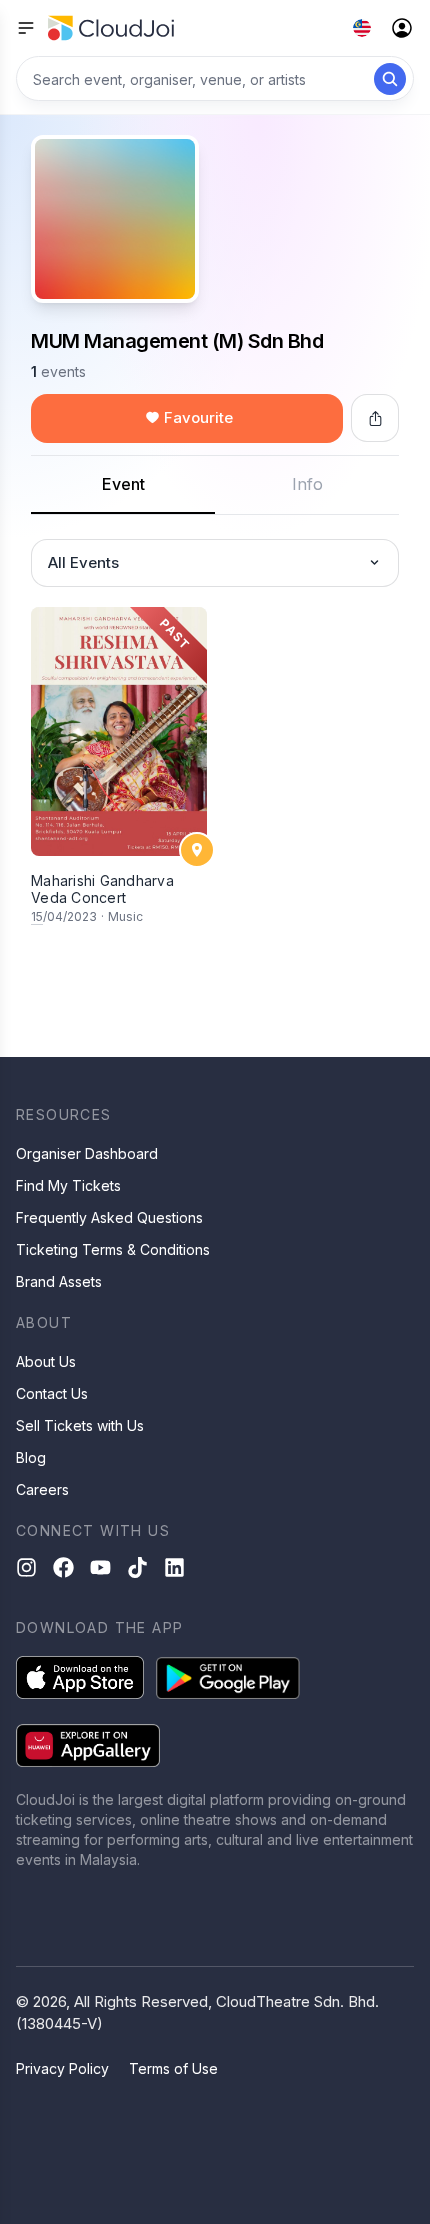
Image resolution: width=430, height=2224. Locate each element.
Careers (42, 1489)
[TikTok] (137, 1567)
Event (123, 484)
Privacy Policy (62, 2068)
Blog (31, 1457)
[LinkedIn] (174, 1567)
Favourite (198, 417)
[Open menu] (26, 28)
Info (307, 484)
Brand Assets (59, 1281)
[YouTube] (100, 1567)
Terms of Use (173, 2068)
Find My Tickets (68, 1185)
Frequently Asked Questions (109, 1217)
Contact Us (52, 1393)
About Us (46, 1361)
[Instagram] (26, 1567)
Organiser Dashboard (87, 1153)
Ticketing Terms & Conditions (113, 1249)
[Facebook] (63, 1567)
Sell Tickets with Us (80, 1425)
